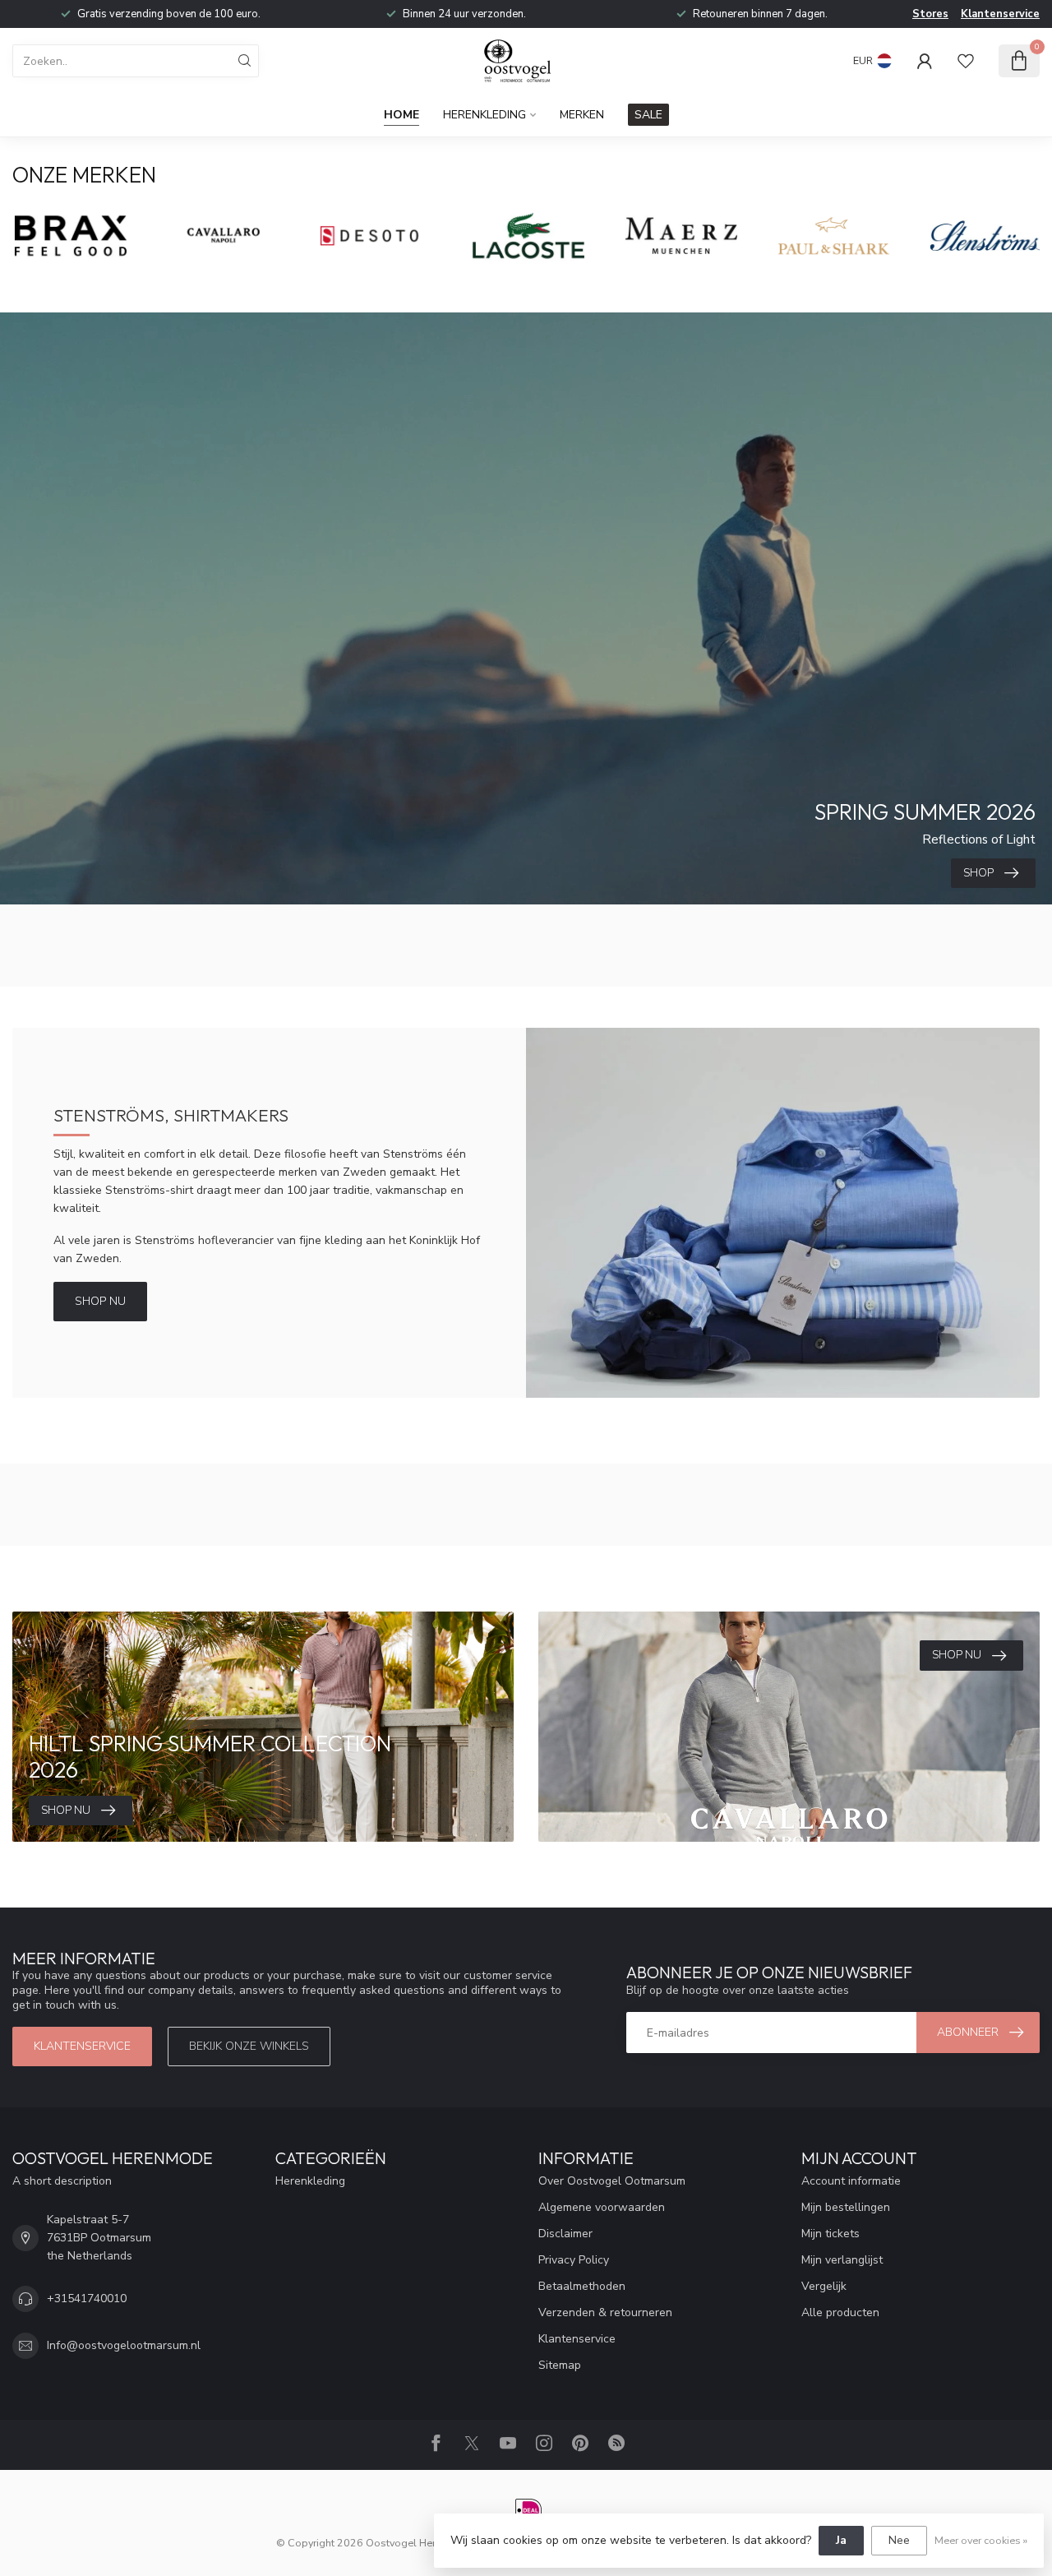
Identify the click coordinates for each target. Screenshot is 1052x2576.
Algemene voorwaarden (602, 2207)
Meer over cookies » (981, 2540)
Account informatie (851, 2181)
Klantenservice (1000, 14)
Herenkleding (484, 115)
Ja (841, 2540)
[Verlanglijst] (966, 61)
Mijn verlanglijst (842, 2260)
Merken (582, 115)
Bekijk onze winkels (249, 2046)
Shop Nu (100, 1301)
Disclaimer (565, 2234)
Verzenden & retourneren (605, 2312)
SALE (648, 115)
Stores (930, 14)
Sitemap (560, 2365)
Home (401, 115)
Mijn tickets (831, 2234)
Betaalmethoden (582, 2286)
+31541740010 (87, 2299)
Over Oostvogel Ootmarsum (612, 2181)
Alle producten (840, 2312)
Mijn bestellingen (846, 2207)
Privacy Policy (574, 2260)
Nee (899, 2540)
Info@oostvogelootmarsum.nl (124, 2345)
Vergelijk (824, 2286)
